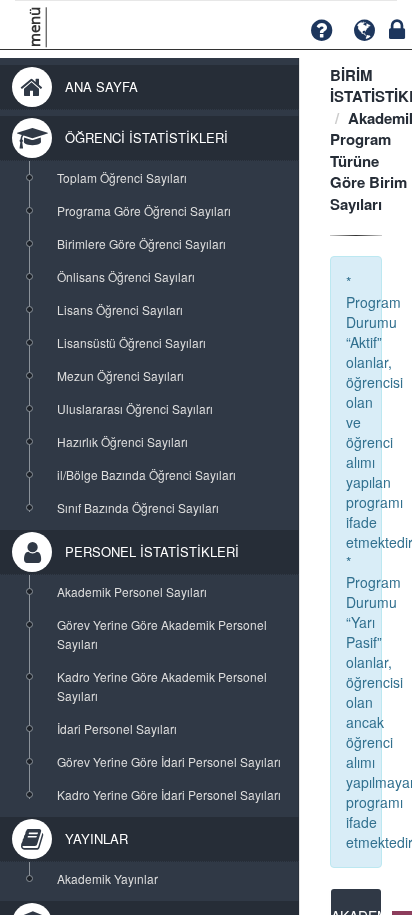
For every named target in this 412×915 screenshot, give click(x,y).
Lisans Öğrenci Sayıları (120, 309)
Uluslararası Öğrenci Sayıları (135, 408)
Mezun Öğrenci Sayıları (120, 375)
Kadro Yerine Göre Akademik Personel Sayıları (162, 686)
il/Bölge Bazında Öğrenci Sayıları (146, 474)
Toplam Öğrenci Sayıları (122, 177)
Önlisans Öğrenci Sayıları (126, 276)
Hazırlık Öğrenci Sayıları (122, 441)
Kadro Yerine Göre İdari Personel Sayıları (169, 794)
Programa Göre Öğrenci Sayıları (144, 210)
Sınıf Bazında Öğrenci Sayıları (138, 507)
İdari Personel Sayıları (117, 728)
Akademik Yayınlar (107, 878)
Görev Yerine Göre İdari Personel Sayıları (169, 761)
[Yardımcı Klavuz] (321, 30)
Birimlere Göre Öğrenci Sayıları (141, 243)
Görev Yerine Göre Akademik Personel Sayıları (162, 634)
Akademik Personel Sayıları (132, 591)
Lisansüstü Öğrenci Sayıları (131, 342)
